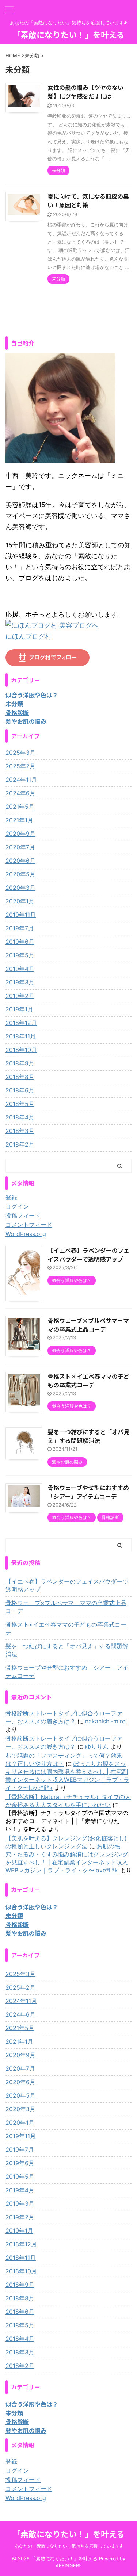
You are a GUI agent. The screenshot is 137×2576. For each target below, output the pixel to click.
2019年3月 (20, 982)
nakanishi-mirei (106, 1721)
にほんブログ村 (28, 636)
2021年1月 (19, 820)
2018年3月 (20, 1131)
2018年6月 (20, 1090)
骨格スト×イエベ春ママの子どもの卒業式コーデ (88, 1381)
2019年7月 (20, 928)
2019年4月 (20, 969)
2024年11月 (21, 780)
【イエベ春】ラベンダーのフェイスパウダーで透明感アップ (88, 1255)
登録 (11, 1197)
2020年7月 (20, 847)
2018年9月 (20, 1063)
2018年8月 (20, 1077)
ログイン (17, 1206)
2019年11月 (21, 915)
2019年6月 (20, 942)
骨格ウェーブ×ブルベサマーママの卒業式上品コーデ (88, 1325)
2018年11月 (21, 1036)
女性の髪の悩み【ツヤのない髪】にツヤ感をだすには (85, 92)
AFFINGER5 (69, 2566)
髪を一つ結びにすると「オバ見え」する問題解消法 (88, 1436)
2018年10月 (21, 1050)
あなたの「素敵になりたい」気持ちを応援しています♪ (69, 2546)
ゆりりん (97, 1746)
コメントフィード (29, 1225)
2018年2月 (20, 1144)
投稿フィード (23, 1216)
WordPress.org (26, 1234)
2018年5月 (20, 1104)
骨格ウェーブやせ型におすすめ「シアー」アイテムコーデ (88, 1492)
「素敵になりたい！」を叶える (68, 34)
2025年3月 (20, 753)
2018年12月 (21, 1023)
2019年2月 (20, 996)
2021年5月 (20, 807)
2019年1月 (19, 1009)
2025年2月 (20, 766)
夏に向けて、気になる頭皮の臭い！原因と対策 (88, 200)
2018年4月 (20, 1117)
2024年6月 (20, 793)
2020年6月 (20, 861)
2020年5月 (20, 874)
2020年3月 (20, 888)
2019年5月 (20, 955)
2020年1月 (20, 901)
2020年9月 (20, 834)
